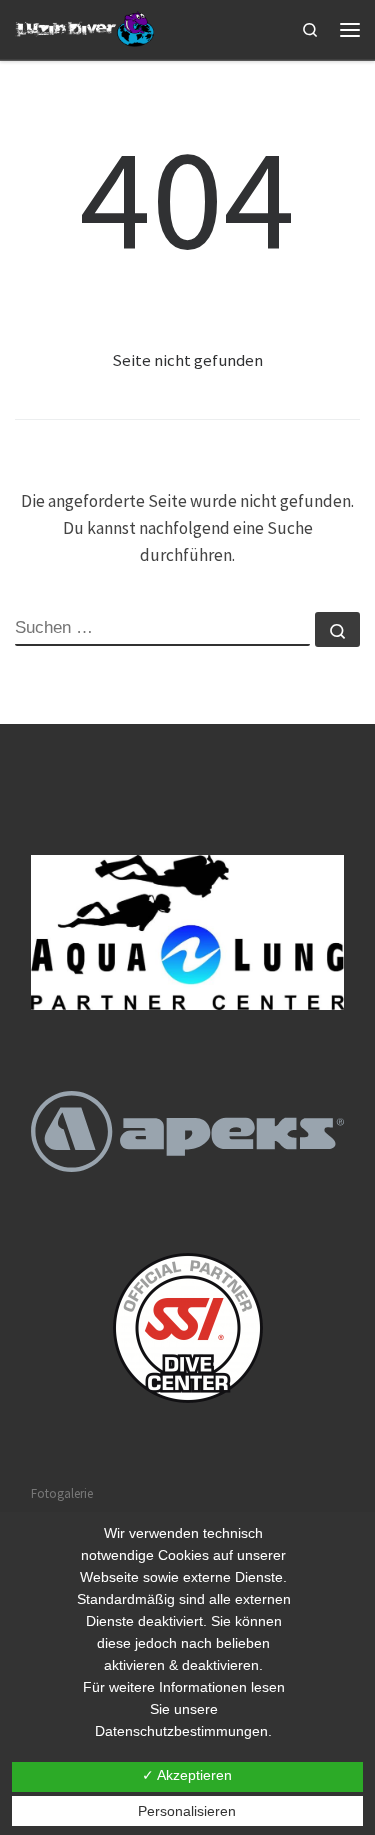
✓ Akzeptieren (187, 1775)
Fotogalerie (62, 1493)
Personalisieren (187, 1811)
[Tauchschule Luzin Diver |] (86, 27)
